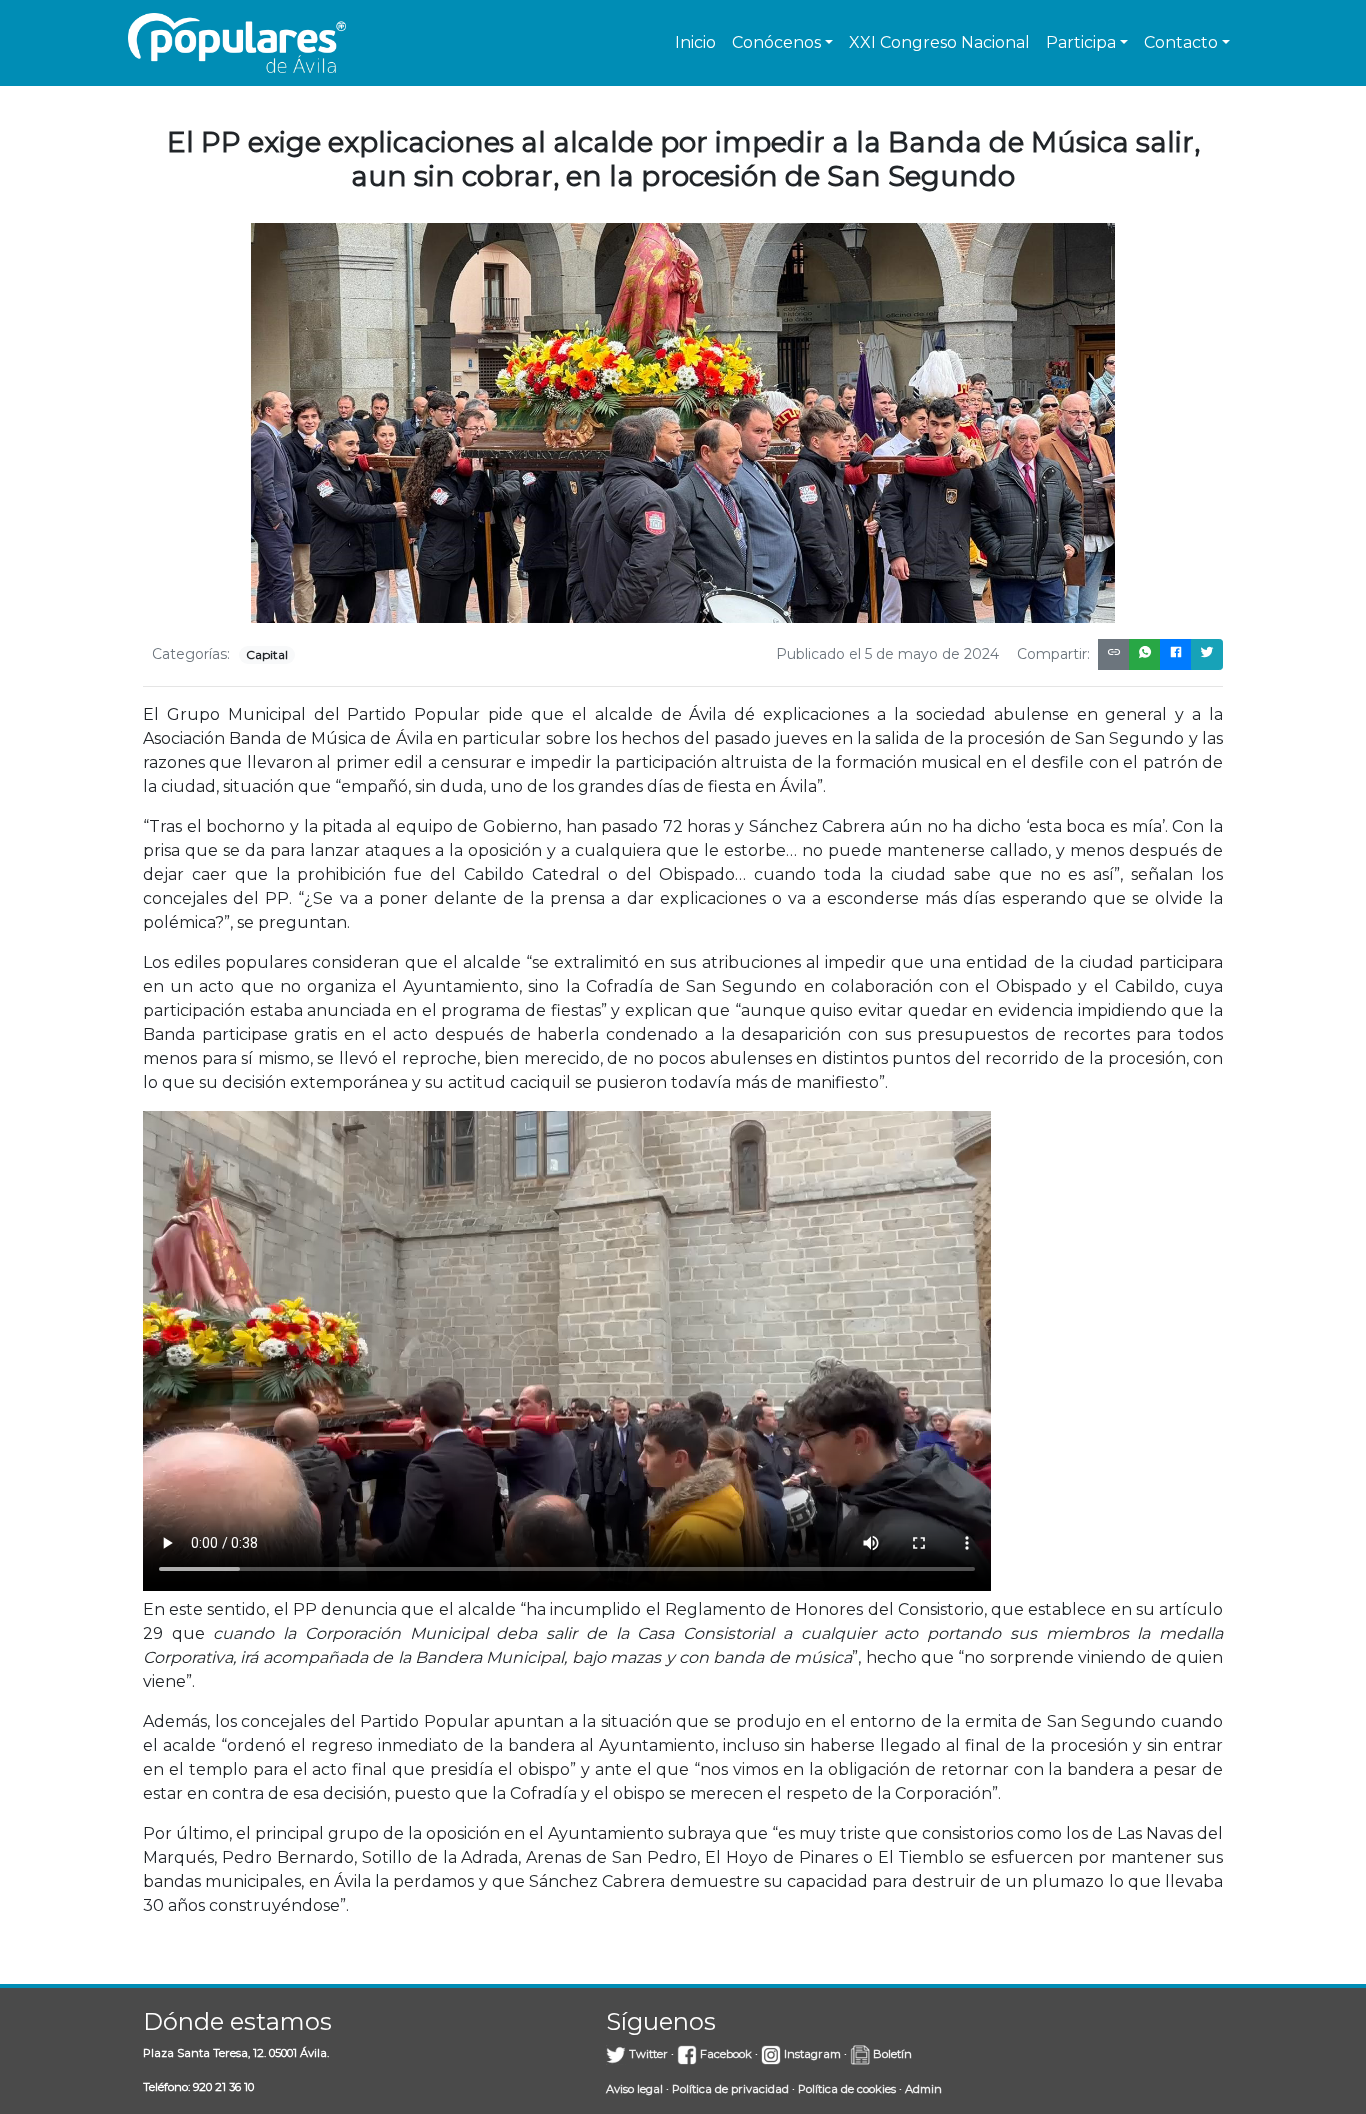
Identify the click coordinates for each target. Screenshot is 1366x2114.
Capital (267, 654)
